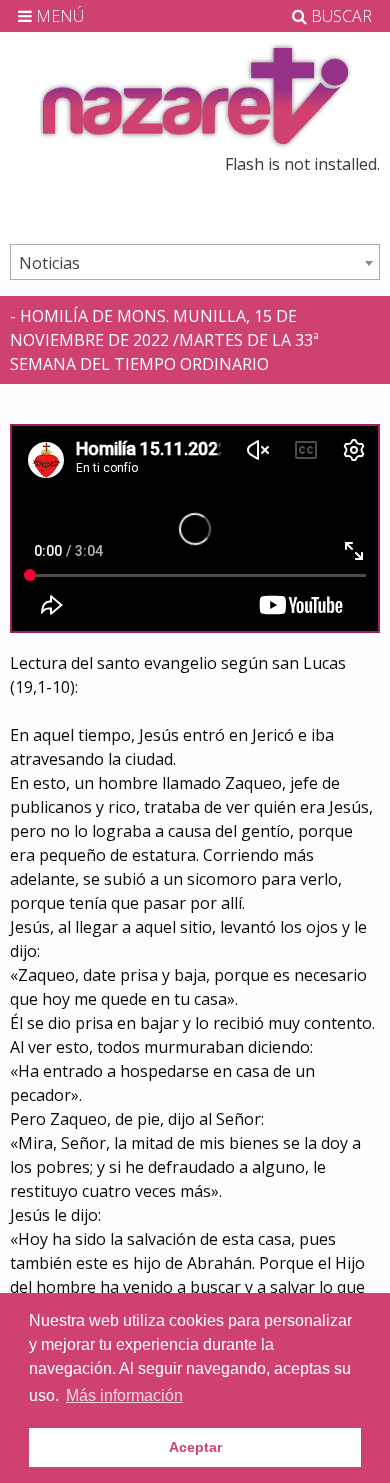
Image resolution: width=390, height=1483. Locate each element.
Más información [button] (124, 1395)
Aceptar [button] (195, 1447)
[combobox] (195, 262)
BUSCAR (339, 16)
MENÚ (58, 16)
